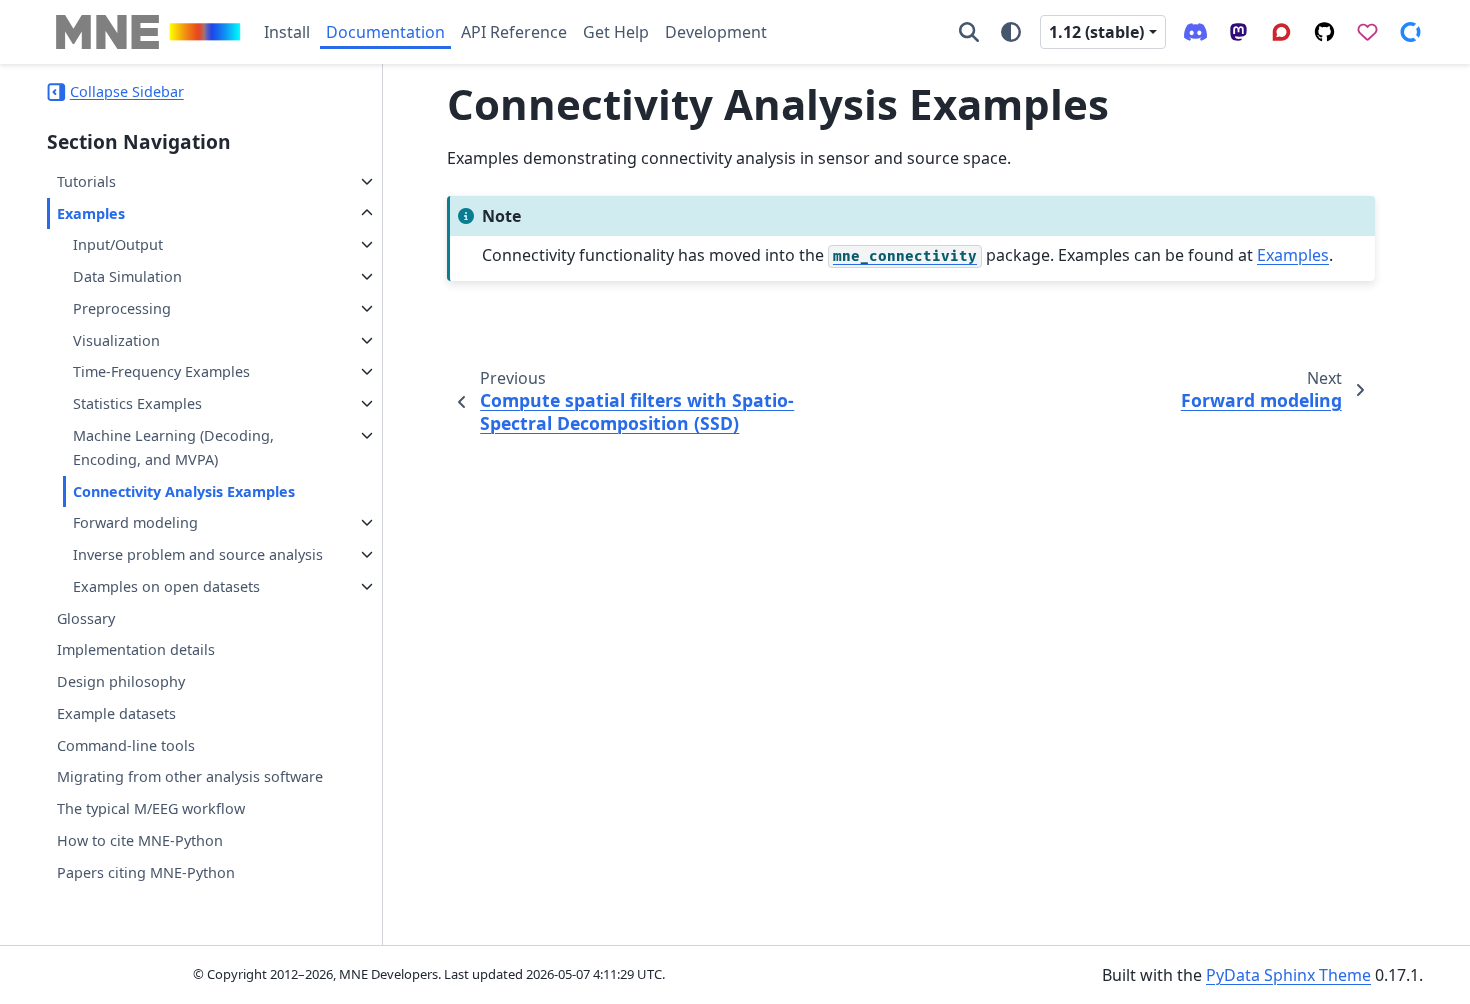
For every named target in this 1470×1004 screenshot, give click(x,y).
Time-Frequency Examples (161, 371)
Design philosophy (121, 681)
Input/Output (118, 244)
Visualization (116, 340)
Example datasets (116, 713)
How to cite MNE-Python (140, 840)
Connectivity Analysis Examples (184, 491)
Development (716, 32)
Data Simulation (127, 276)
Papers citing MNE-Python (146, 872)
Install (287, 32)
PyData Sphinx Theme (1288, 975)
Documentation (385, 32)
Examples (91, 213)
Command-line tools (126, 745)
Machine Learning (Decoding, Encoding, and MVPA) (173, 447)
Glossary (86, 618)
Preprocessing (122, 308)
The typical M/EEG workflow (151, 808)
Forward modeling (135, 522)
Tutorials (86, 181)
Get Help (616, 32)
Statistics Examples (137, 403)
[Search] (969, 32)
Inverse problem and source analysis (198, 554)
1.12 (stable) (1096, 32)
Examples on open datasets (166, 586)
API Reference (514, 32)
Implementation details (136, 649)
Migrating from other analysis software (190, 776)
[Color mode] (1011, 32)
